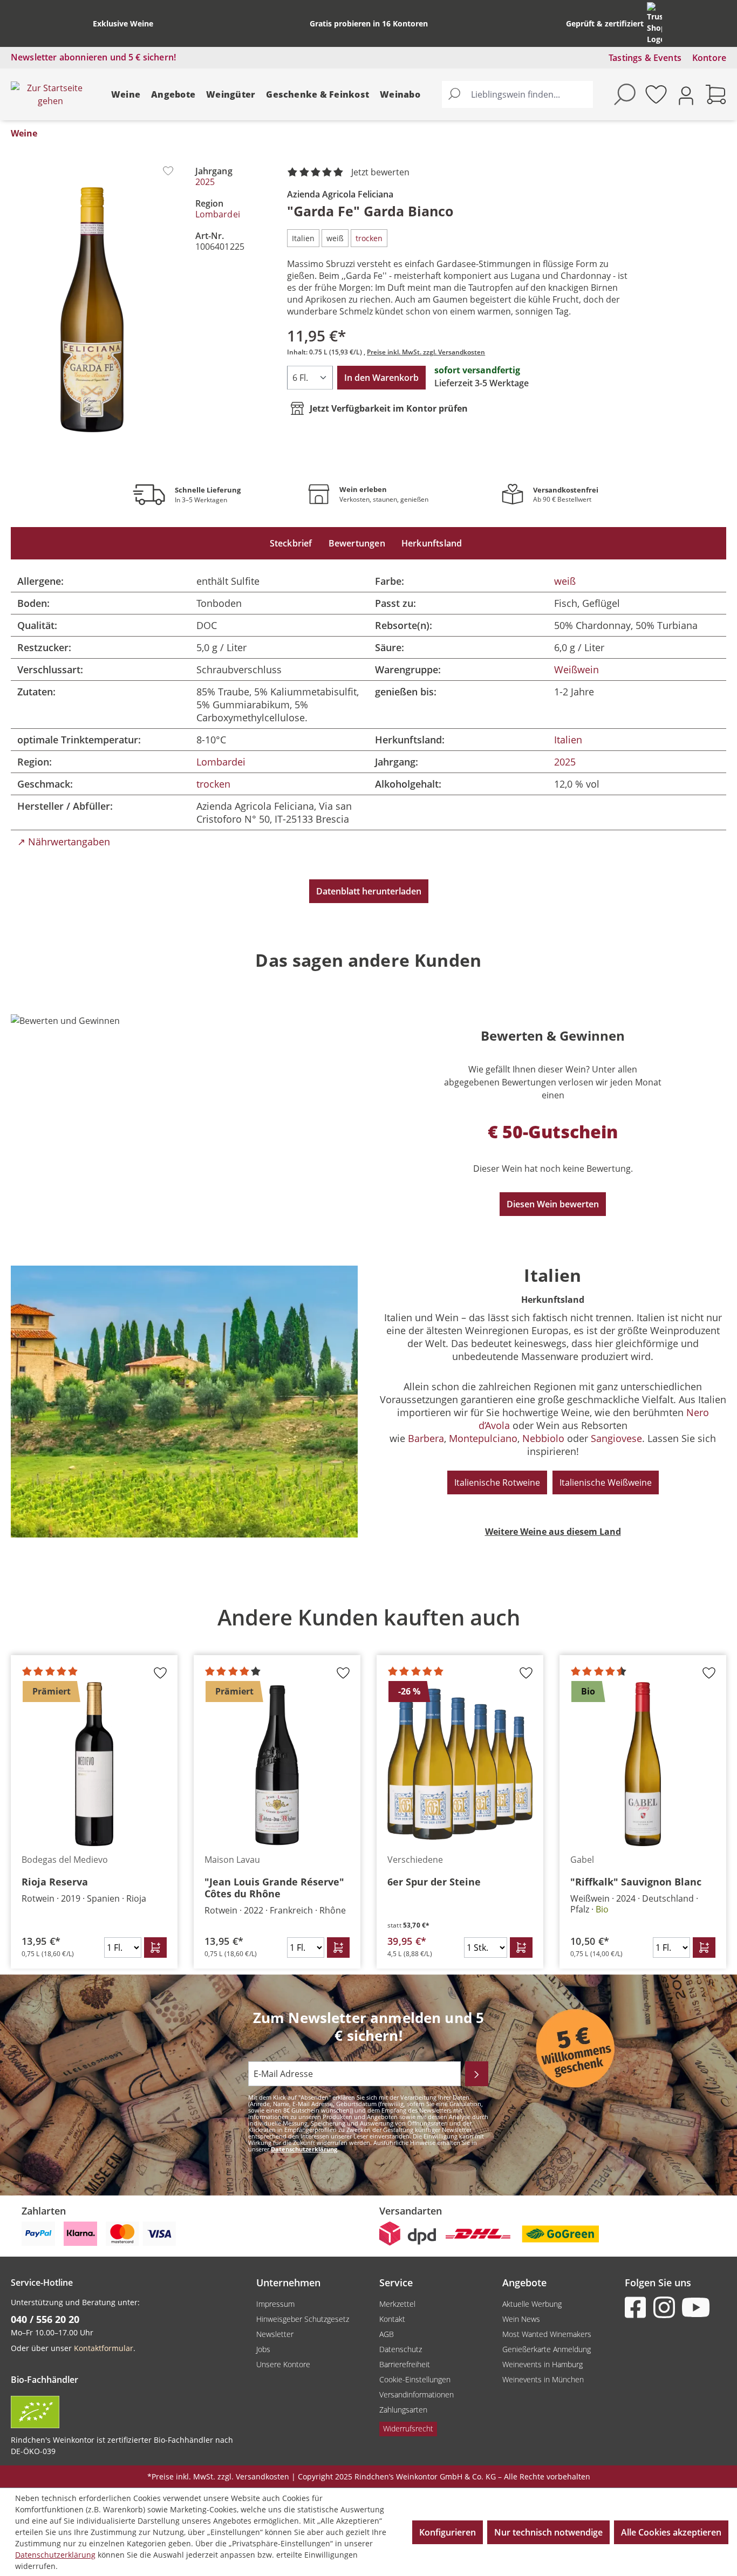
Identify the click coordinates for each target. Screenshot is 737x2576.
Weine (126, 94)
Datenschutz (401, 2349)
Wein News (521, 2319)
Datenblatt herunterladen (369, 891)
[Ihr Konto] (686, 95)
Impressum (275, 2304)
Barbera (426, 1438)
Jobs (263, 2349)
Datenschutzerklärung (304, 2149)
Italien (568, 740)
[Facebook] (638, 2307)
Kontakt (392, 2319)
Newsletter (275, 2334)
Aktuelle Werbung (532, 2304)
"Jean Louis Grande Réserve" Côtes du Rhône (274, 1888)
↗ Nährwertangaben (64, 842)
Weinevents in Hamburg (542, 2364)
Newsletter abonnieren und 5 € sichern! (93, 57)
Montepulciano (483, 1438)
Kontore (709, 58)
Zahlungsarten (403, 2410)
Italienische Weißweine (606, 1482)
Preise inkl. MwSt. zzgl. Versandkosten (426, 352)
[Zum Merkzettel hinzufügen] (168, 171)
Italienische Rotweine (497, 1482)
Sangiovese (616, 1438)
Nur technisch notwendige (548, 2532)
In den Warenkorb (381, 378)
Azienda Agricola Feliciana (340, 194)
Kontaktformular (104, 2348)
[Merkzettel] (656, 94)
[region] (368, 1780)
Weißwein (576, 669)
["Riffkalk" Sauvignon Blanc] (643, 1764)
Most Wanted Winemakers (547, 2334)
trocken (213, 784)
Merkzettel (397, 2304)
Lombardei (218, 214)
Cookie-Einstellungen (415, 2379)
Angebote (173, 94)
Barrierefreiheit (405, 2364)
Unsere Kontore (283, 2364)
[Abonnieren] (477, 2074)
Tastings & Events (645, 58)
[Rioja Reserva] (94, 1764)
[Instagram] (666, 2307)
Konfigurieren (448, 2532)
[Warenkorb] (716, 94)
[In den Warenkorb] (155, 1948)
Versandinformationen (417, 2394)
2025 (205, 182)
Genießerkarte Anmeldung (547, 2349)
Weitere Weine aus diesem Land (553, 1532)
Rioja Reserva (55, 1882)
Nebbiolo (543, 1438)
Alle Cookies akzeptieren (671, 2532)
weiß (565, 581)
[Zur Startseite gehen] (50, 94)
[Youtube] (695, 2307)
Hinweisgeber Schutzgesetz (303, 2319)
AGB (387, 2334)
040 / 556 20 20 (45, 2319)
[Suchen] (454, 94)
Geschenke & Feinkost (318, 94)
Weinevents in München (543, 2379)
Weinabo (400, 94)
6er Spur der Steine (434, 1882)
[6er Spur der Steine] (460, 1764)
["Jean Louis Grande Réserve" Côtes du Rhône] (277, 1764)
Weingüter (231, 94)
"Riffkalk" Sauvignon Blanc (636, 1882)
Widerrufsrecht (408, 2428)
